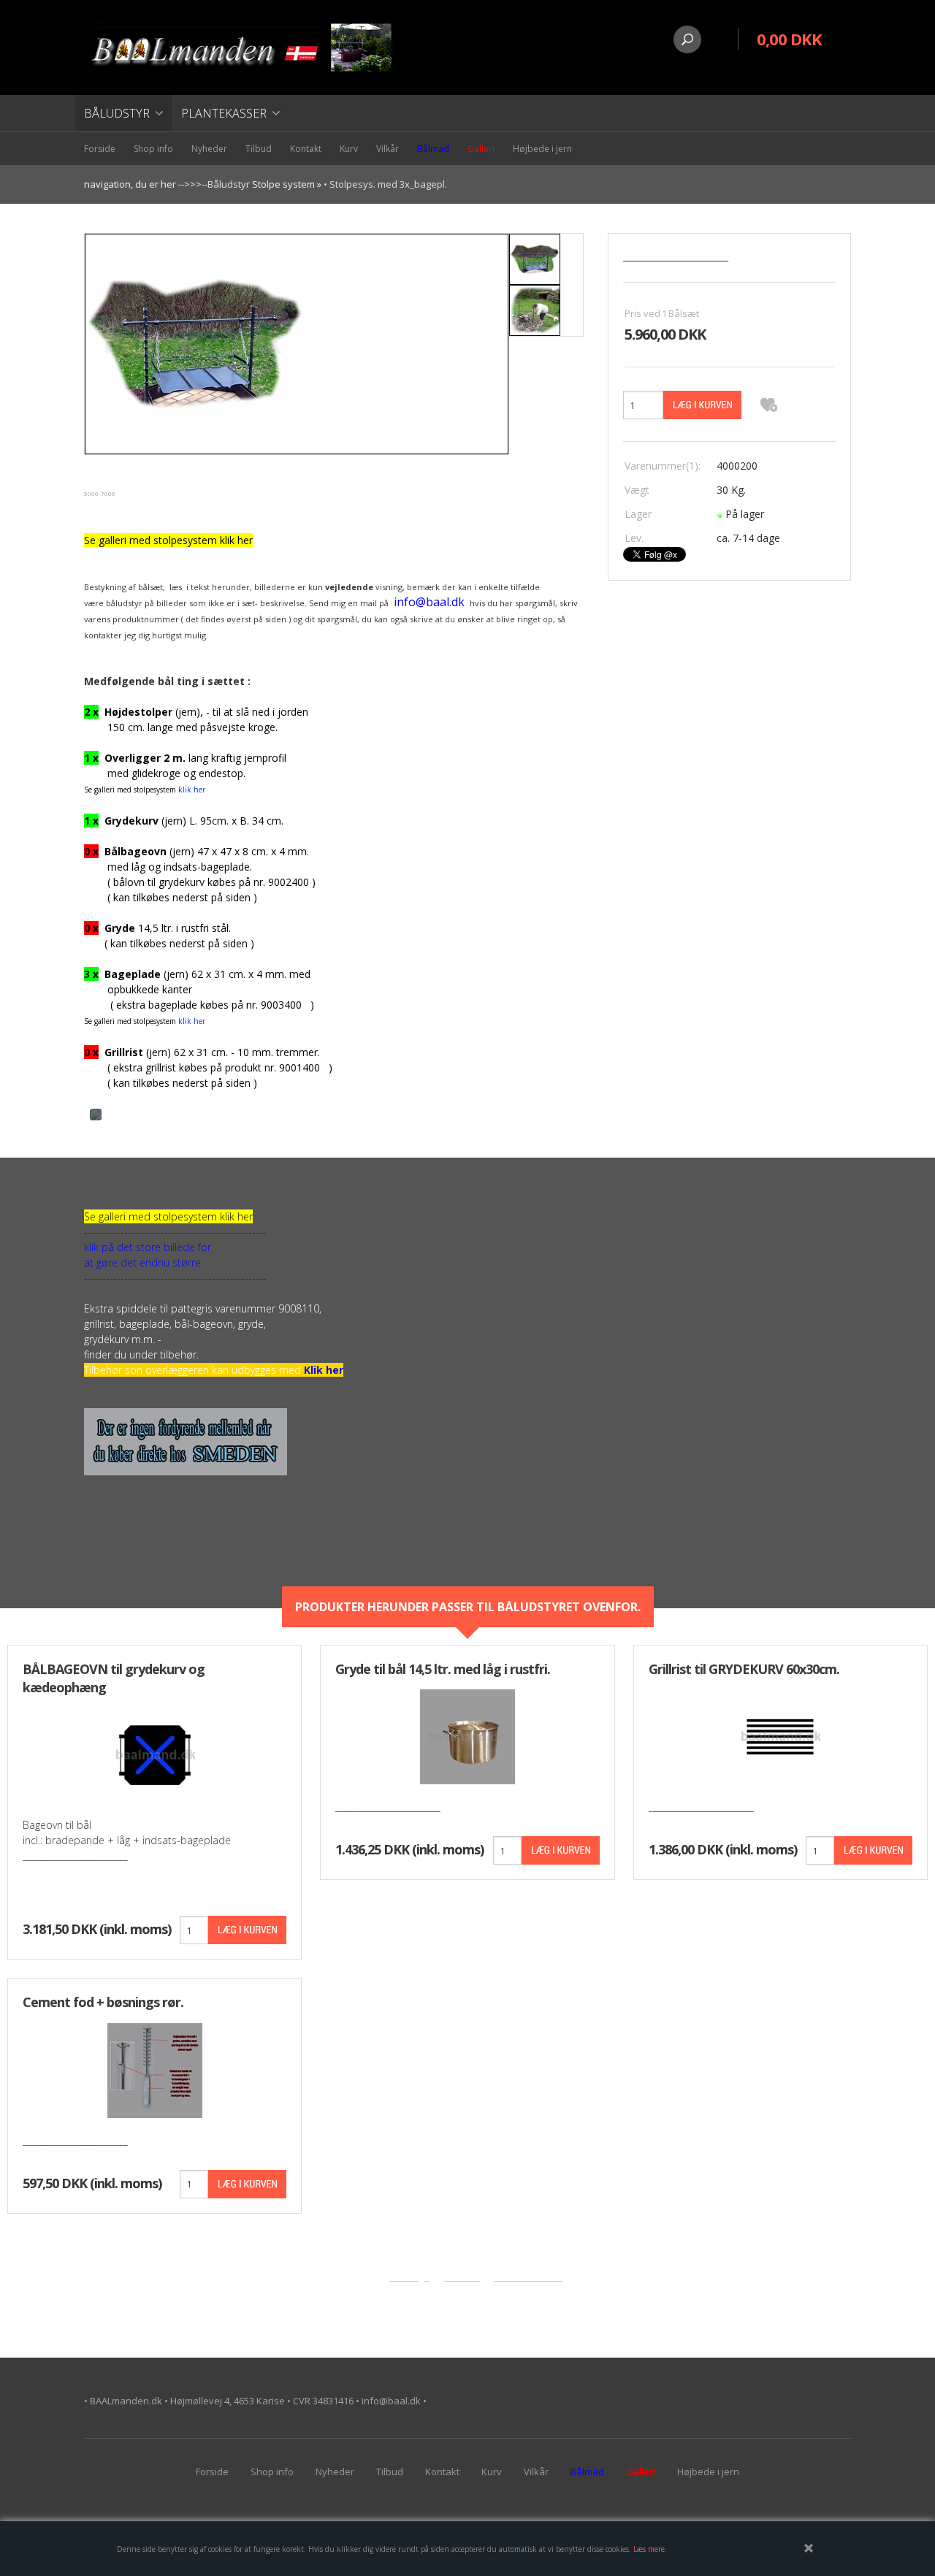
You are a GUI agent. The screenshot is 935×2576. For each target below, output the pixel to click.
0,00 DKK (789, 39)
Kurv (349, 149)
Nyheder (209, 149)
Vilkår (388, 149)
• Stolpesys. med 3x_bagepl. (385, 184)
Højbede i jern (542, 149)
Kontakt (306, 149)
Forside (100, 149)
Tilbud (259, 149)
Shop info (153, 149)
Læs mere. (650, 2549)
